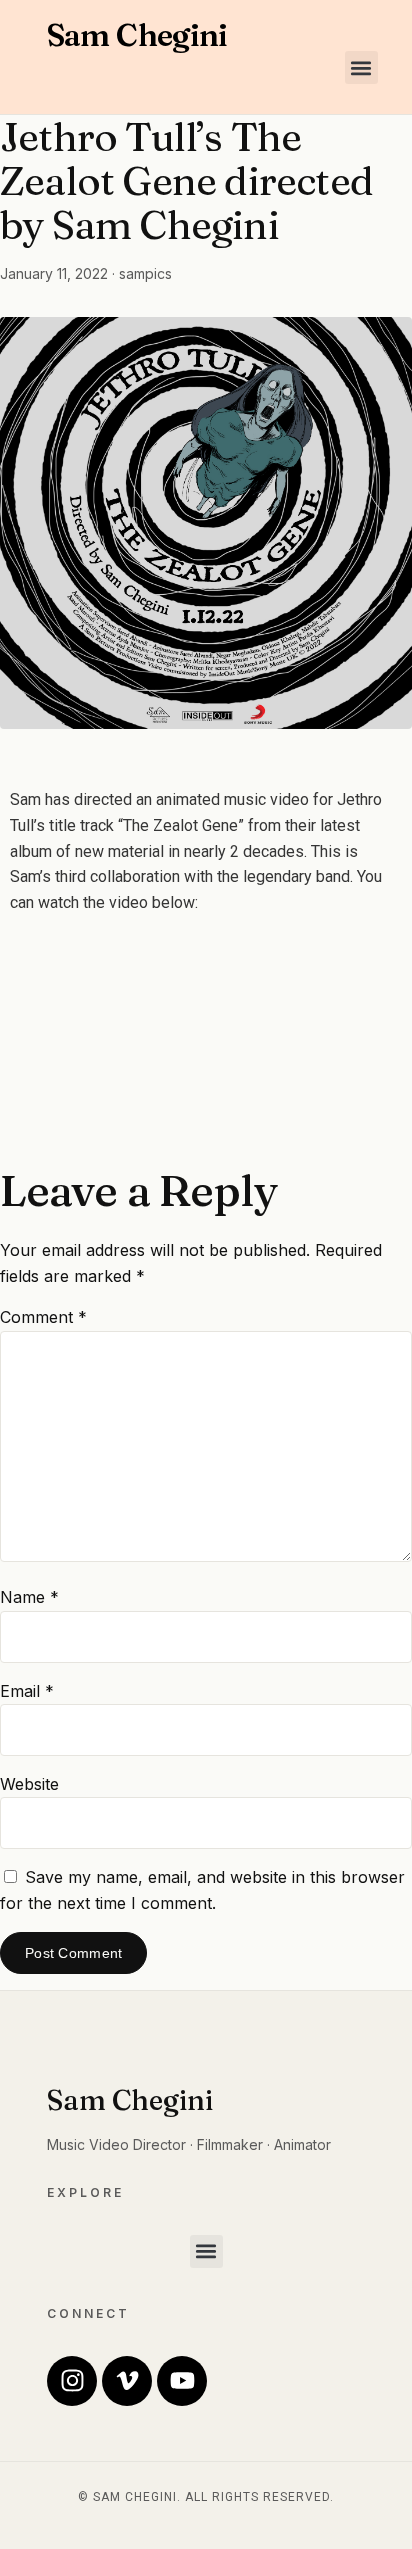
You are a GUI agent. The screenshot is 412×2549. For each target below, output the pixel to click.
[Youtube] (182, 2381)
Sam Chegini (137, 35)
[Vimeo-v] (127, 2381)
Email (27, 1691)
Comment (43, 1317)
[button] (361, 67)
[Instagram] (72, 2381)
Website (29, 1784)
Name (29, 1597)
